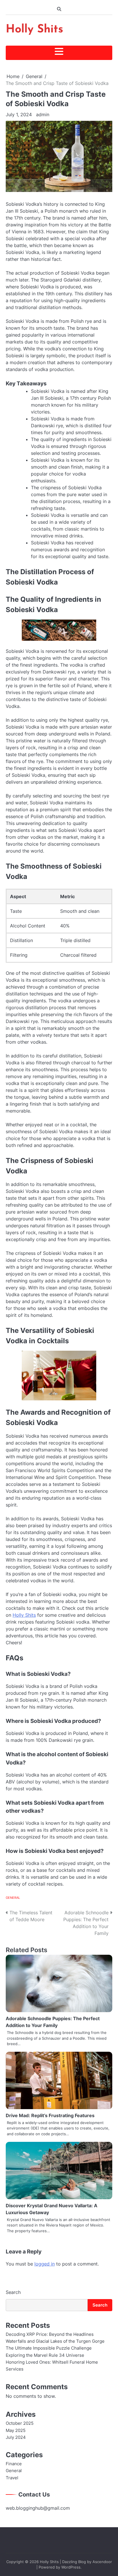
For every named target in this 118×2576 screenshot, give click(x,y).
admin (43, 114)
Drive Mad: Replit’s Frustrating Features (50, 2115)
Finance (14, 2464)
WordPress (71, 2567)
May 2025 (16, 2431)
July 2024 (16, 2437)
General (13, 1898)
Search (13, 2292)
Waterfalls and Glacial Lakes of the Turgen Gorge (55, 2341)
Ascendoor (102, 2562)
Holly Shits (35, 30)
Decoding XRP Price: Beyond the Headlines (50, 2334)
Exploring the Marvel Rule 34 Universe (45, 2355)
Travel (12, 2478)
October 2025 (20, 2423)
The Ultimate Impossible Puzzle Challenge (49, 2348)
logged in (45, 2264)
